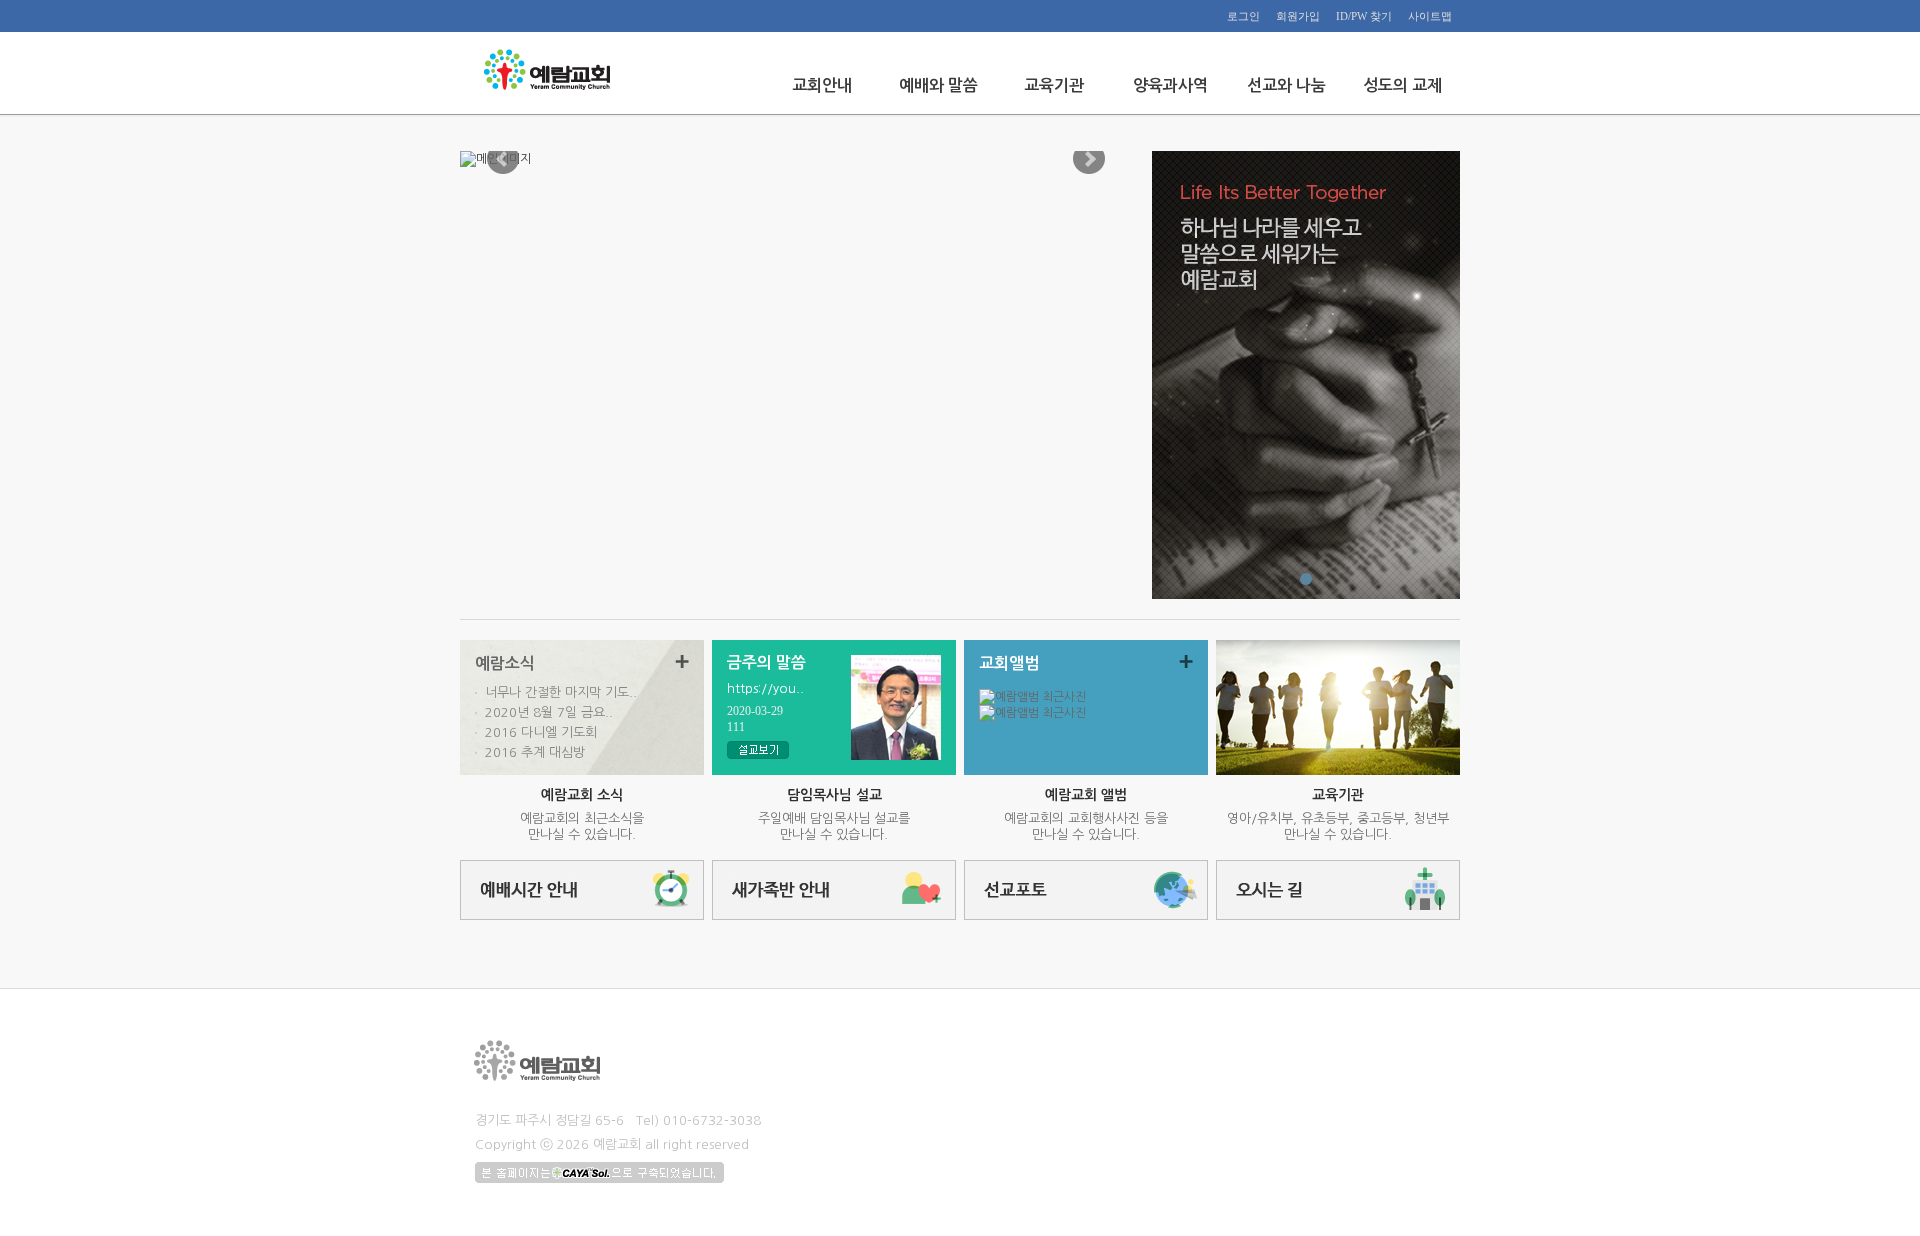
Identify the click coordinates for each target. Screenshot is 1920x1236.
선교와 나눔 (1286, 85)
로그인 (1243, 16)
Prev (503, 159)
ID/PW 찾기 (1364, 16)
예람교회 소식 (582, 795)
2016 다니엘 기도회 (541, 732)
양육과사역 (1170, 85)
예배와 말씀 (938, 85)
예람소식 (505, 663)
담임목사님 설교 (834, 795)
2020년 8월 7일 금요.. (549, 712)
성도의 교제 (1402, 85)
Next (1089, 159)
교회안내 (822, 85)
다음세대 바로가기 (1338, 707)
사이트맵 (1430, 16)
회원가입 (1298, 16)
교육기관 (1054, 85)
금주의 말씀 (766, 662)
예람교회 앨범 (1086, 795)
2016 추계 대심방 (535, 752)
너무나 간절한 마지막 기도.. (561, 692)
